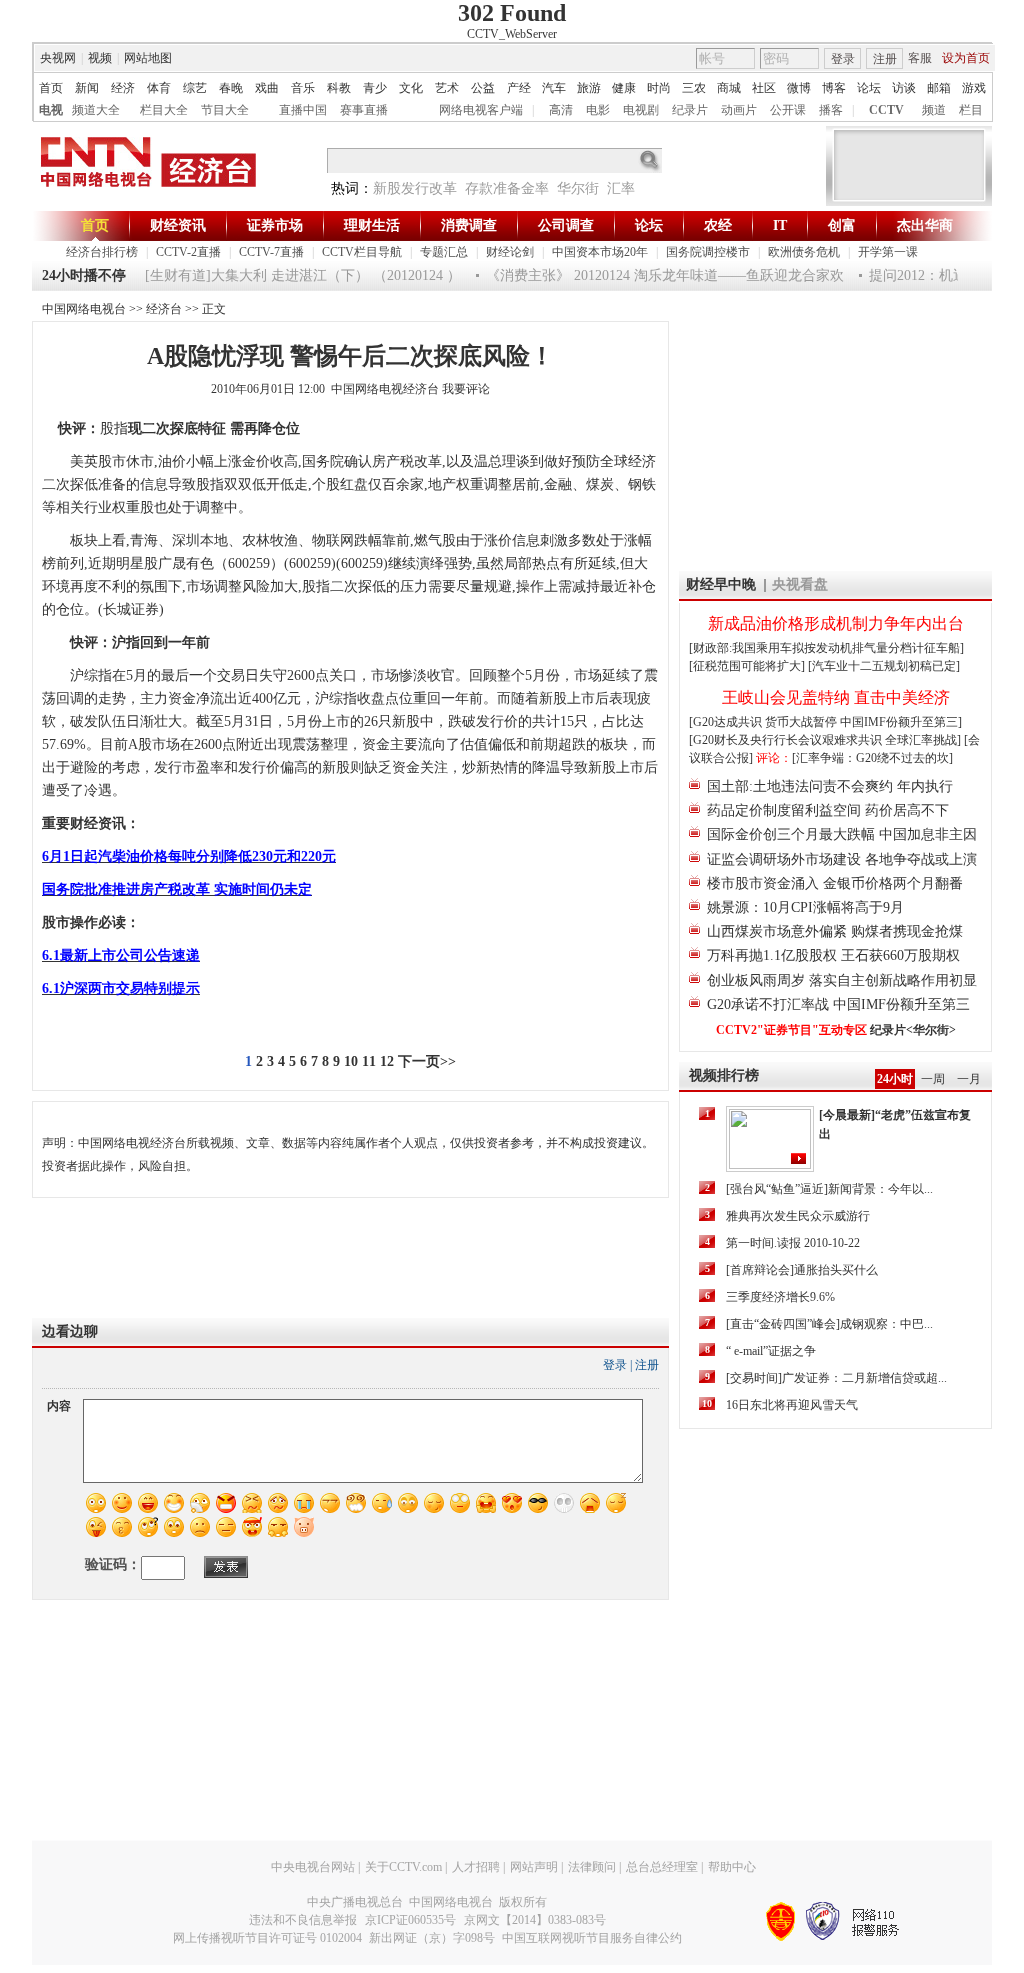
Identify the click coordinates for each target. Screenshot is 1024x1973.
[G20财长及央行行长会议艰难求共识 (787, 740)
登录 (843, 59)
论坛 (869, 88)
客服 (920, 58)
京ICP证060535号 (410, 1920)
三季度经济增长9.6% (780, 1297)
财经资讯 (178, 225)
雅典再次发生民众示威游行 (798, 1216)
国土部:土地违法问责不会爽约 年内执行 (830, 786)
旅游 (589, 88)
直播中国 (303, 110)
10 (351, 1061)
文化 (411, 88)
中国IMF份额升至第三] (901, 722)
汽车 (554, 88)
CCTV (886, 110)
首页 (51, 88)
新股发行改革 (415, 188)
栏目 (971, 110)
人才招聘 (476, 1867)
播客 (831, 110)
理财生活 (372, 225)
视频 (100, 58)
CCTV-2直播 (188, 252)
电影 (598, 110)
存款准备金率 (507, 188)
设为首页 (966, 58)
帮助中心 (732, 1867)
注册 (885, 59)
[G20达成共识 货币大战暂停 (764, 722)
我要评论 (466, 389)
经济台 (164, 309)
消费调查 (469, 225)
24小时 (895, 1079)
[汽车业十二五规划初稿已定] (884, 666)
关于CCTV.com (403, 1867)
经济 (123, 88)
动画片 (739, 110)
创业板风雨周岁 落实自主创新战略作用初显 (842, 980)
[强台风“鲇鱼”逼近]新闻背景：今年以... (829, 1189)
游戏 (974, 88)
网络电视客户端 (481, 110)
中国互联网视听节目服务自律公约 (592, 1938)
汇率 (621, 188)
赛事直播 (364, 110)
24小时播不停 (84, 275)
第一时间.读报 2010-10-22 (793, 1243)
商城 (729, 88)
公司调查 (566, 225)
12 (387, 1061)
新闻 (87, 88)
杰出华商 (925, 225)
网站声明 (534, 1867)
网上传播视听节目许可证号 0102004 (267, 1938)
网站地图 (148, 58)
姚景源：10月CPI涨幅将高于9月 (805, 907)
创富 (842, 225)
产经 (519, 88)
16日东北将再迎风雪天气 (792, 1405)
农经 (718, 225)
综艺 (195, 88)
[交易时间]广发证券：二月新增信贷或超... (836, 1378)
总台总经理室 (662, 1867)
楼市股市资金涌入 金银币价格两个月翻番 (835, 883)
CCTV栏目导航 (362, 252)
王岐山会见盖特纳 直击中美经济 (836, 697)
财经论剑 (510, 252)
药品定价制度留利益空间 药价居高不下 (828, 810)
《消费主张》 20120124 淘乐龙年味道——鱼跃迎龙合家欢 (653, 275)
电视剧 (641, 110)
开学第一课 (888, 252)
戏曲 (267, 88)
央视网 (58, 58)
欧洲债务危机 (804, 252)
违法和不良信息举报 (303, 1920)
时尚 (659, 88)
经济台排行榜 (102, 252)
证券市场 (275, 225)
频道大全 (96, 110)
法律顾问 (592, 1867)
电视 (51, 110)
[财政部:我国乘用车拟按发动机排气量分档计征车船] (826, 648)
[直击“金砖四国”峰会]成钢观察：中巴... (829, 1324)
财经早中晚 (721, 584)
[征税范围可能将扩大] (747, 666)
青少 (375, 88)
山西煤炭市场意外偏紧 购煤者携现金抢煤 (835, 931)
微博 (799, 88)
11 (369, 1061)
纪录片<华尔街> (913, 1030)
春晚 (231, 88)
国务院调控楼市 (708, 252)
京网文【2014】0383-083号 (535, 1920)
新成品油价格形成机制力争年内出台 (836, 623)
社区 (764, 88)
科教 (339, 88)
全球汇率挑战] (923, 740)
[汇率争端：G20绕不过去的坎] (872, 758)
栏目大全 (164, 110)
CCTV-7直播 (271, 252)
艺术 (447, 88)
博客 (834, 88)
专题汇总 (444, 252)
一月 (969, 1079)
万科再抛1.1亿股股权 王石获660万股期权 (833, 955)
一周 (933, 1079)
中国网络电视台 (84, 309)
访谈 (904, 88)
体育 (159, 88)
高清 (561, 110)
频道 (934, 110)
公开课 (788, 110)
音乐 (303, 88)
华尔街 (578, 188)
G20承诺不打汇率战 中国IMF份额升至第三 (838, 1004)
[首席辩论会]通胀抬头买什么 (802, 1270)
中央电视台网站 (313, 1867)
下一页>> (427, 1061)
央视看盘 (800, 584)
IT (780, 225)
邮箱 (939, 88)
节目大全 (225, 110)
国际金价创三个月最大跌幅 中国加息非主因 (842, 834)
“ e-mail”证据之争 (771, 1351)
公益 (483, 88)
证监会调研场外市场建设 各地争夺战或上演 (842, 859)
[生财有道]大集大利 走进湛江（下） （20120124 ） (291, 275)
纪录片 (690, 110)
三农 (694, 88)
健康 (624, 88)
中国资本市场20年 (600, 252)
